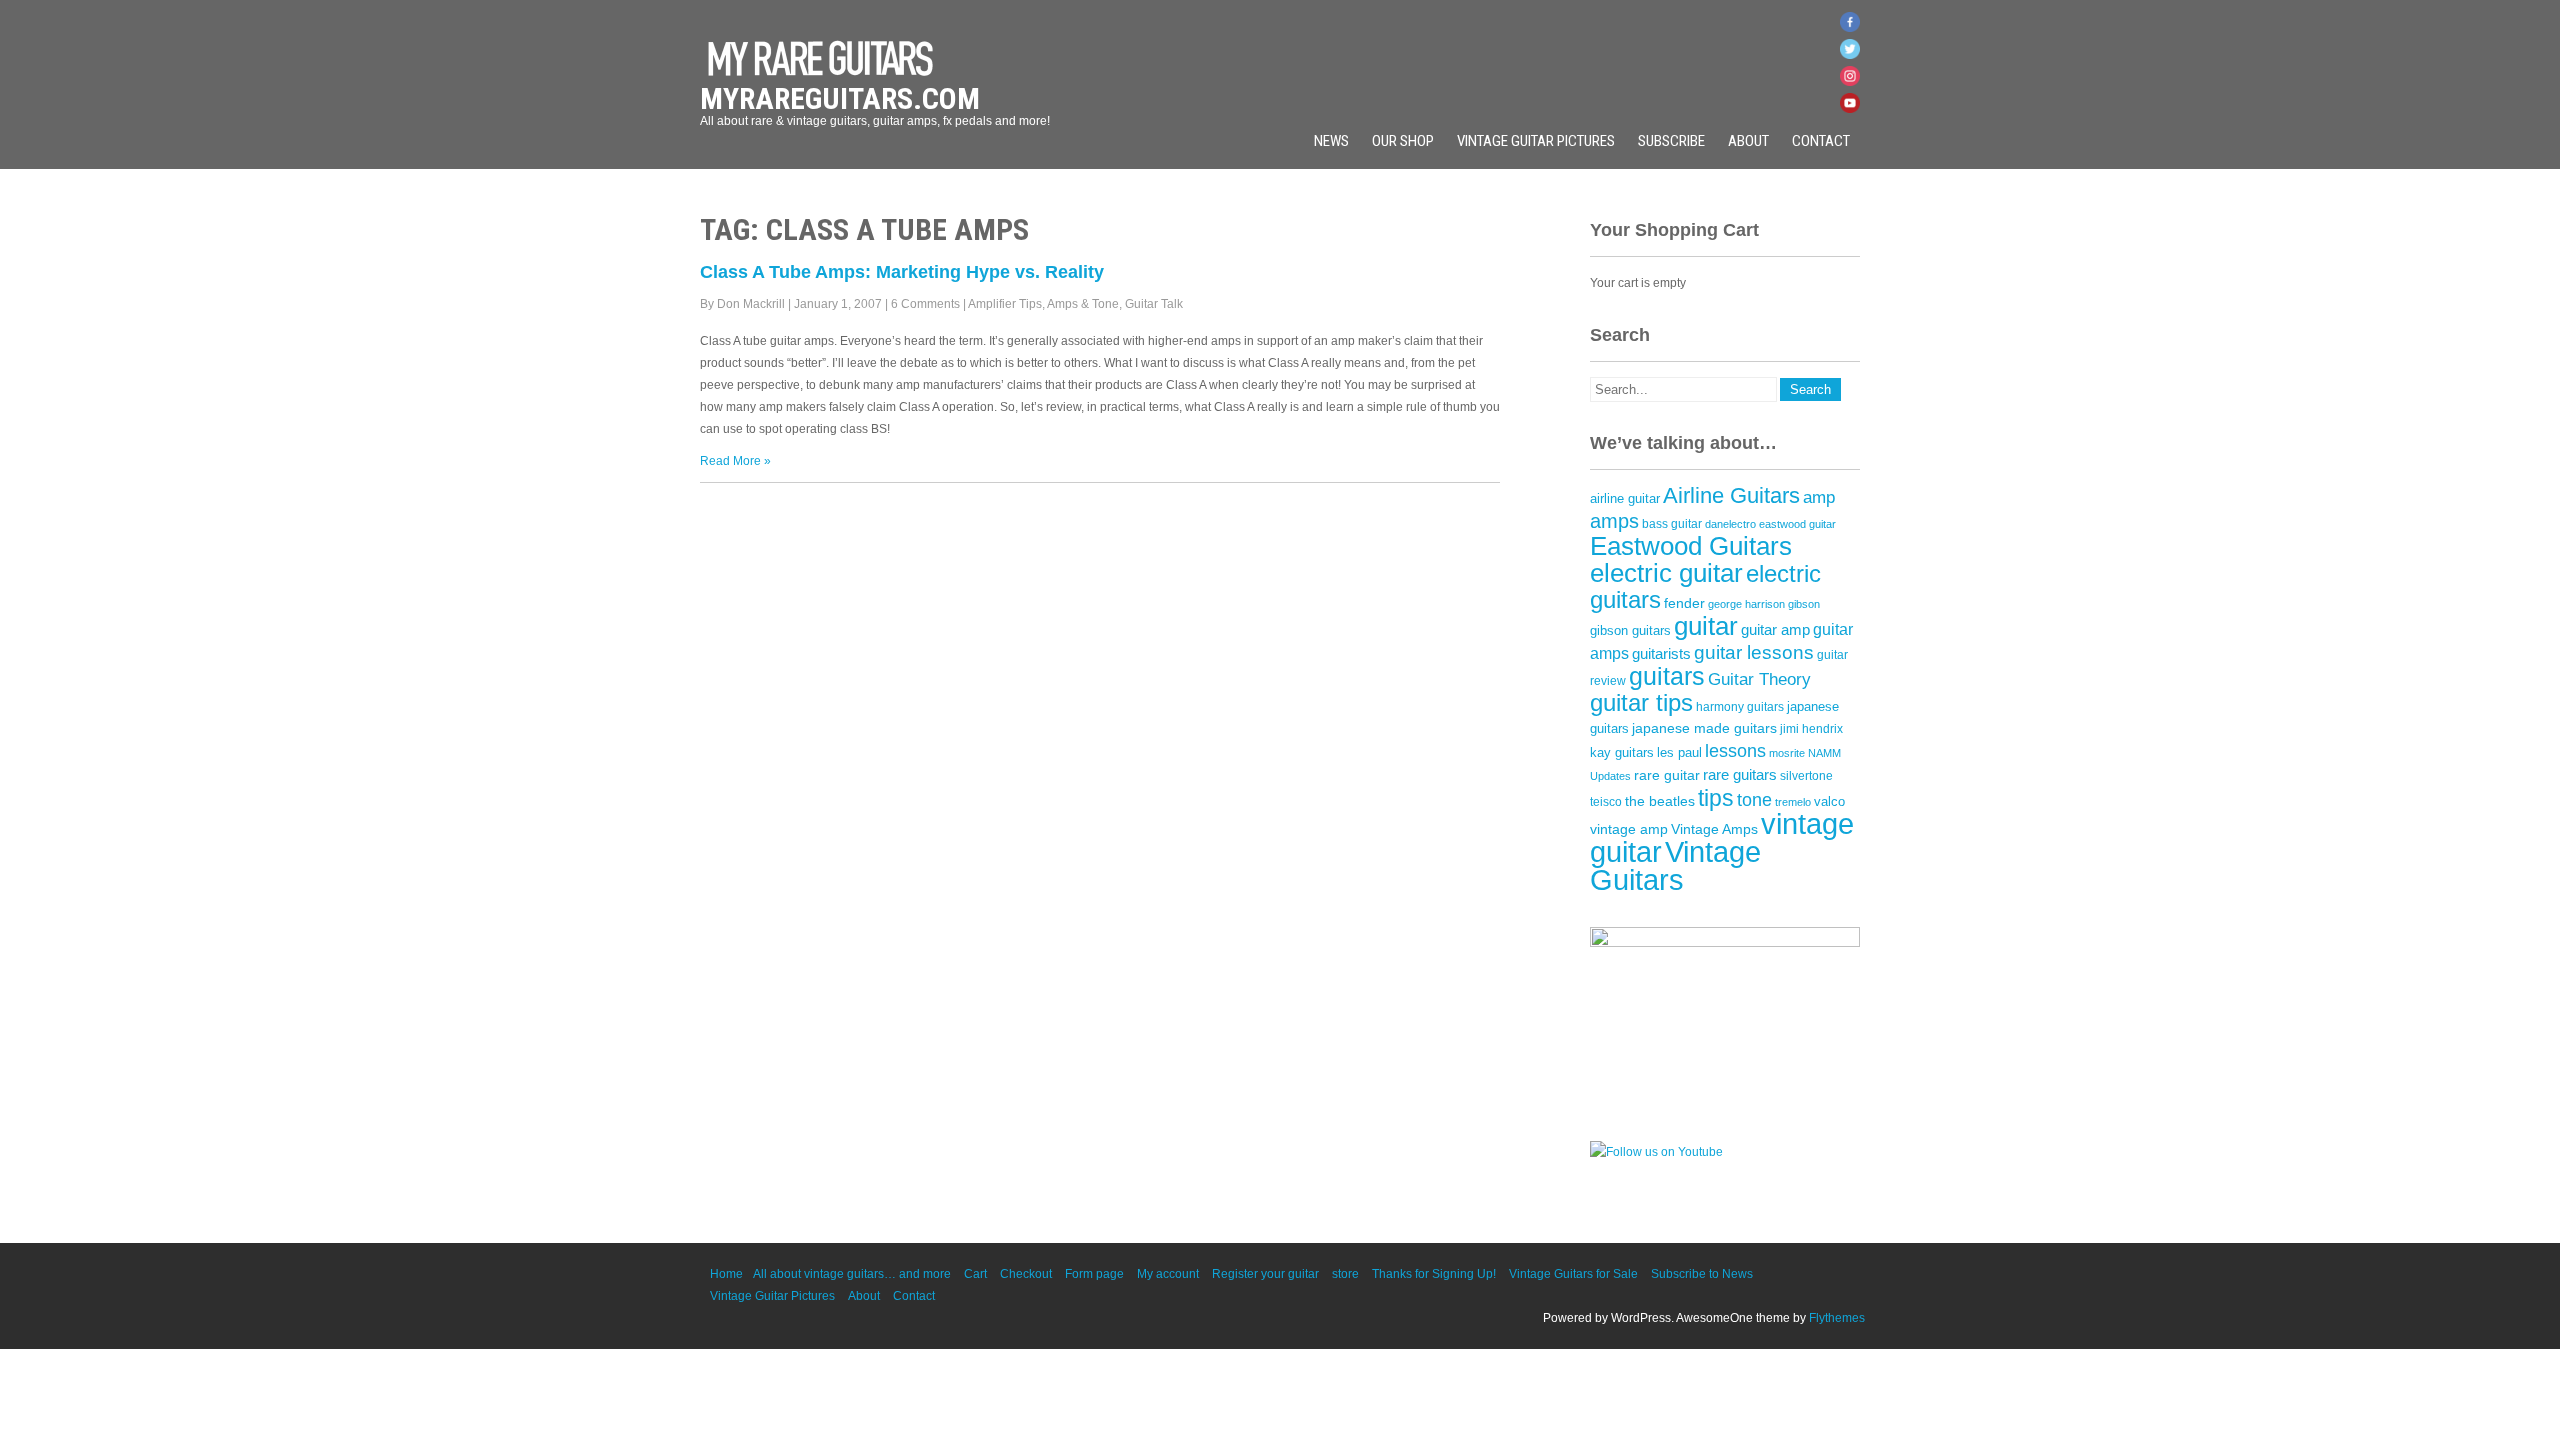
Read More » (735, 461)
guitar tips (1641, 702)
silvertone (1806, 776)
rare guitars (1740, 774)
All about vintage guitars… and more (852, 1274)
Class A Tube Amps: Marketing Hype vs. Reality (902, 272)
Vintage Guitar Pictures (1536, 141)
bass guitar (1672, 524)
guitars (1667, 676)
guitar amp (1775, 630)
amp (1819, 497)
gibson (1804, 604)
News (1331, 141)
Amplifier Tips (1005, 304)
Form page (1094, 1274)
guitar (1706, 626)
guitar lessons (1754, 652)
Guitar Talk (1154, 304)
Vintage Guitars (1675, 866)
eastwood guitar (1797, 524)
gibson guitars (1630, 630)
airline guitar (1625, 498)
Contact (1821, 141)
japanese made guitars (1704, 728)
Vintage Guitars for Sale (1573, 1274)
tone (1754, 800)
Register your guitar (1265, 1274)
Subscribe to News (1702, 1274)
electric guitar (1666, 573)
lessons (1735, 751)
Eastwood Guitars (1691, 546)
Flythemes (1837, 1318)
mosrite (1787, 753)
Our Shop (1403, 141)
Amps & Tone (1083, 304)
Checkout (1026, 1274)
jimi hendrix (1811, 729)
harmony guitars (1740, 707)
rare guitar (1667, 775)
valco (1829, 801)
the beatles (1660, 801)
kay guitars (1622, 753)
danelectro (1730, 524)
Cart (975, 1274)
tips (1716, 798)
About (1748, 141)
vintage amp (1629, 829)
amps (1614, 521)
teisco (1606, 802)
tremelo (1793, 802)
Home (726, 1274)
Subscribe (1671, 141)
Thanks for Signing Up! (1434, 1274)
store (1345, 1274)
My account (1168, 1274)
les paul (1679, 752)
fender (1684, 603)
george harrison (1746, 604)
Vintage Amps (1714, 829)
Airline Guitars (1731, 495)
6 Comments (925, 304)
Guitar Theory (1759, 679)
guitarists (1661, 654)
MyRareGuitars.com (840, 98)
